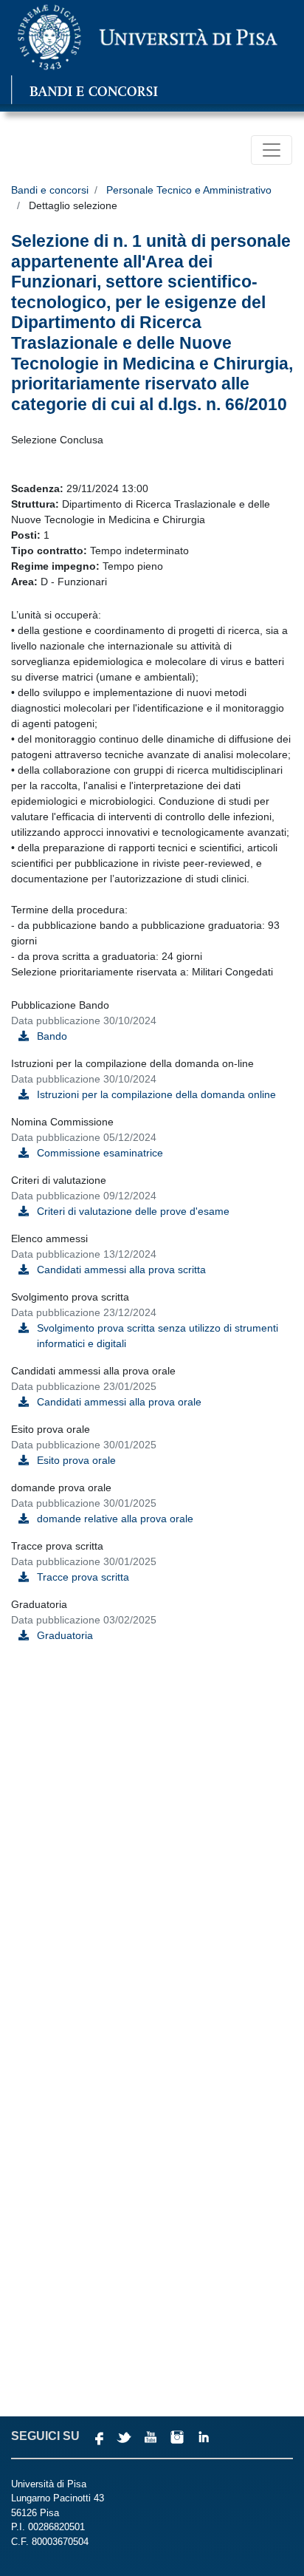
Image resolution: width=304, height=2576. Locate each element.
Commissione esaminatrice (100, 1153)
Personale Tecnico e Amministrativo (189, 190)
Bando (52, 1036)
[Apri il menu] (272, 150)
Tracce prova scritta (83, 1577)
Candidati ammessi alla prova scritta (121, 1270)
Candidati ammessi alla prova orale (119, 1402)
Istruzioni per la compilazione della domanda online (156, 1094)
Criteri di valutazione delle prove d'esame (133, 1211)
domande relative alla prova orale (115, 1519)
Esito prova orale (76, 1460)
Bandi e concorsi (50, 190)
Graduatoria (65, 1635)
